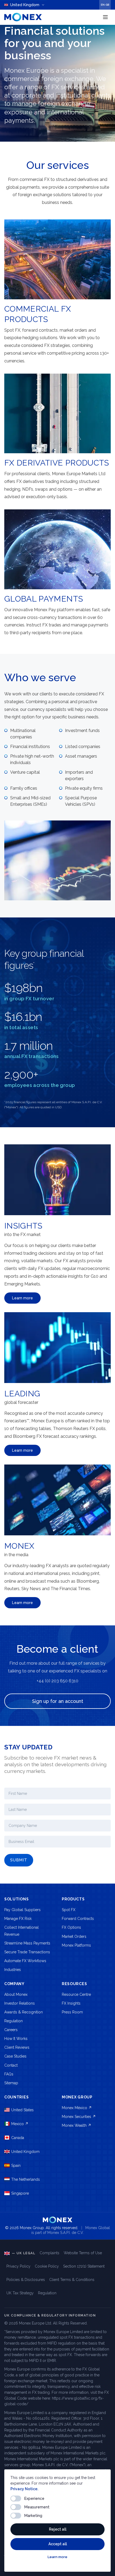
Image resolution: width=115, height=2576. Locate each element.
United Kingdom (25, 2152)
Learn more (57, 2557)
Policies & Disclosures (26, 2280)
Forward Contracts (78, 1919)
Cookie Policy (47, 2266)
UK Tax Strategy (20, 2293)
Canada (18, 2138)
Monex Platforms (76, 1945)
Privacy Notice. (24, 2489)
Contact (11, 2065)
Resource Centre (76, 1994)
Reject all (58, 2529)
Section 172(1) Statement (84, 2266)
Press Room (72, 2012)
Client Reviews (17, 2047)
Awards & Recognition (24, 2012)
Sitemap (11, 2083)
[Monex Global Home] (23, 17)
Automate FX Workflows (25, 1961)
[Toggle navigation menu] (105, 17)
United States (22, 2110)
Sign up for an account (58, 1701)
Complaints (49, 2253)
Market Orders (74, 1936)
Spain (16, 2166)
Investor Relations (20, 2003)
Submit (19, 1860)
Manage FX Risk (18, 1919)
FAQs (9, 2074)
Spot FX (69, 1910)
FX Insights (71, 2003)
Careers (11, 2030)
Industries (13, 1970)
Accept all (58, 2544)
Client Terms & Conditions (72, 2280)
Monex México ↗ (77, 2108)
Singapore (20, 2193)
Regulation (14, 2021)
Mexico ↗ (20, 2124)
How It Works (16, 2039)
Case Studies (15, 2056)
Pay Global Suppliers (22, 1910)
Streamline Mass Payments (27, 1943)
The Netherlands (26, 2179)
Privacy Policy (18, 2266)
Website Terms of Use (83, 2253)
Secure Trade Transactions (27, 1952)
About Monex (16, 1994)
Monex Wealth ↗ (76, 2125)
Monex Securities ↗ (79, 2117)
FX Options (71, 1927)
